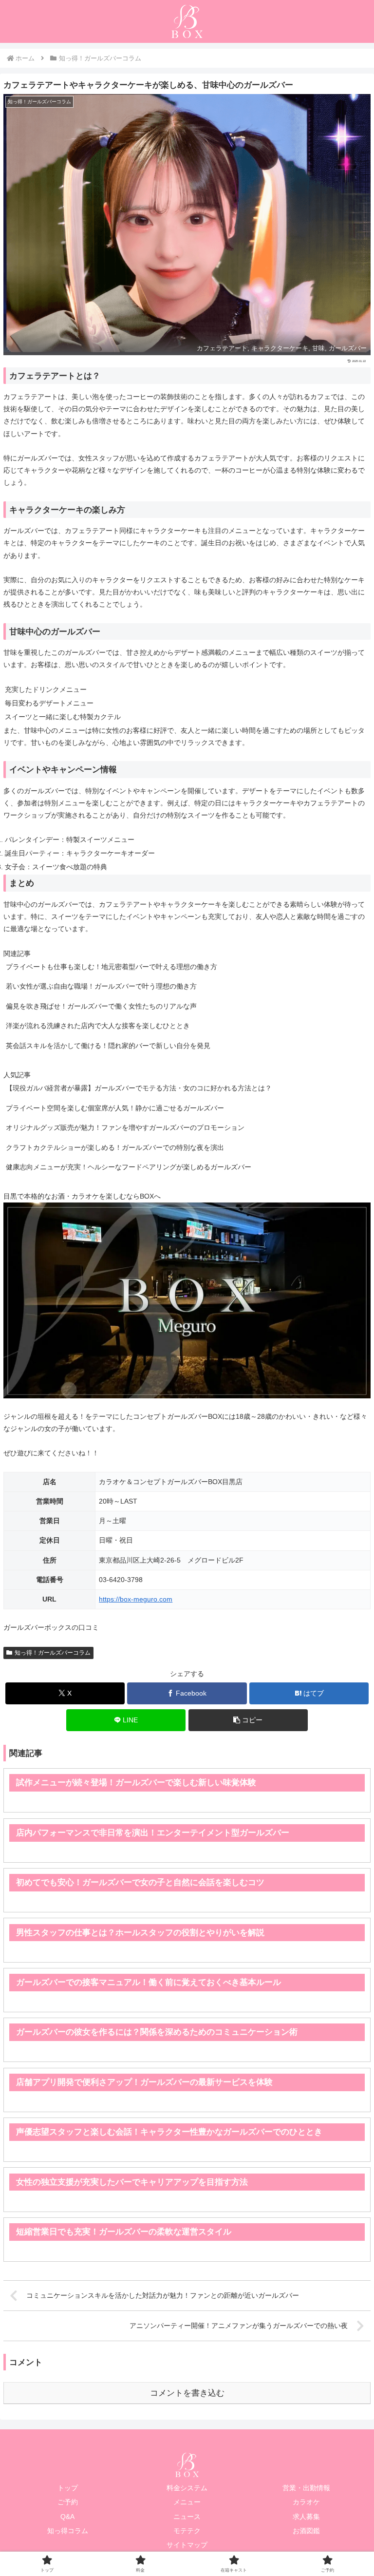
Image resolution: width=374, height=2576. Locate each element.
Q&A (67, 2517)
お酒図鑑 (306, 2531)
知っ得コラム (68, 2531)
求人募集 (306, 2517)
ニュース (187, 2517)
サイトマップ (187, 2545)
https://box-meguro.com (136, 1599)
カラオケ (306, 2502)
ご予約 (68, 2502)
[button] (248, 1720)
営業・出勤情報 (306, 2488)
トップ (68, 2488)
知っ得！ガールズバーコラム (53, 1653)
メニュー (187, 2502)
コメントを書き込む (187, 2393)
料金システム (187, 2488)
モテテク (187, 2531)
